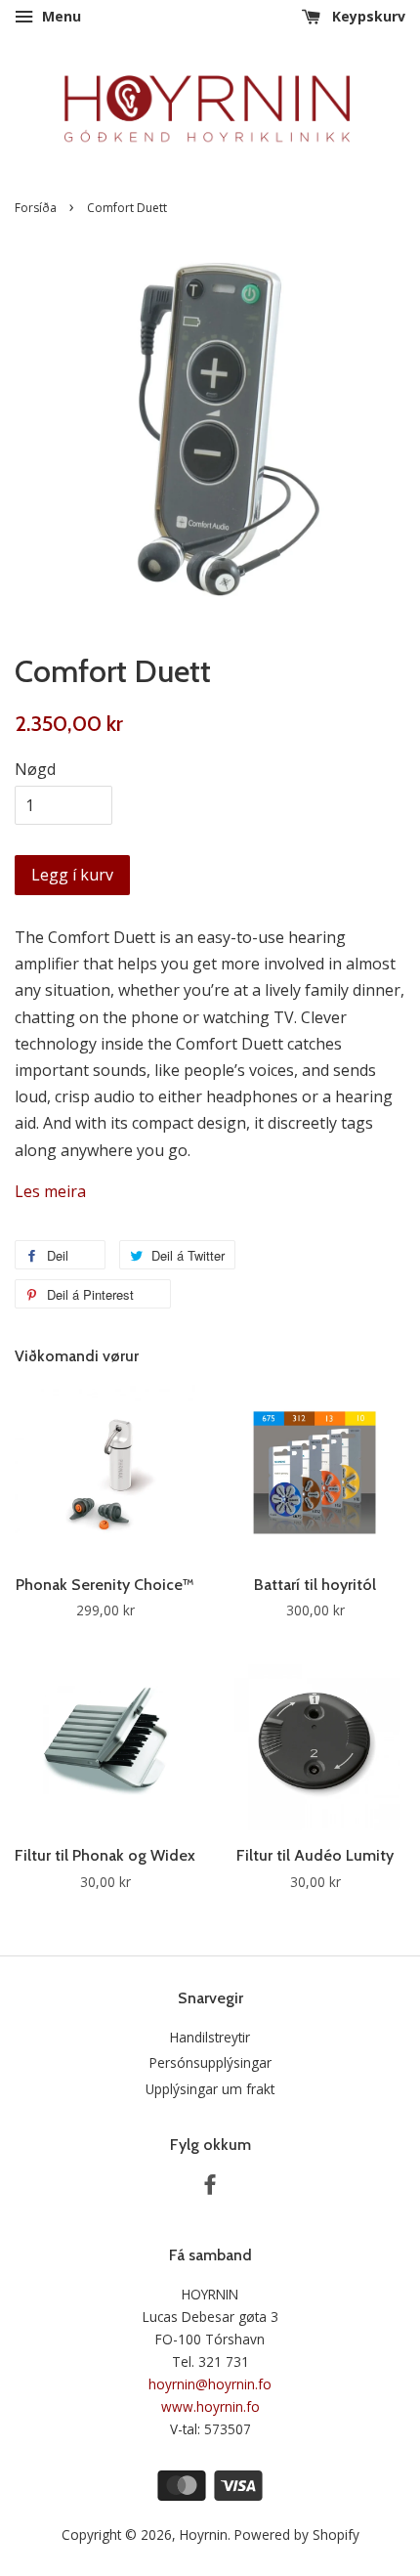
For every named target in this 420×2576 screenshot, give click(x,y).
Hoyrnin (204, 2534)
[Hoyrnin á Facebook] (210, 2188)
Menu (60, 16)
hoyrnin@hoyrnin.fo (210, 2384)
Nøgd (35, 769)
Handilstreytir (210, 2037)
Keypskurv (367, 16)
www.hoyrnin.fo (210, 2406)
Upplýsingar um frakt (210, 2089)
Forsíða (36, 208)
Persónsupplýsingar (210, 2062)
